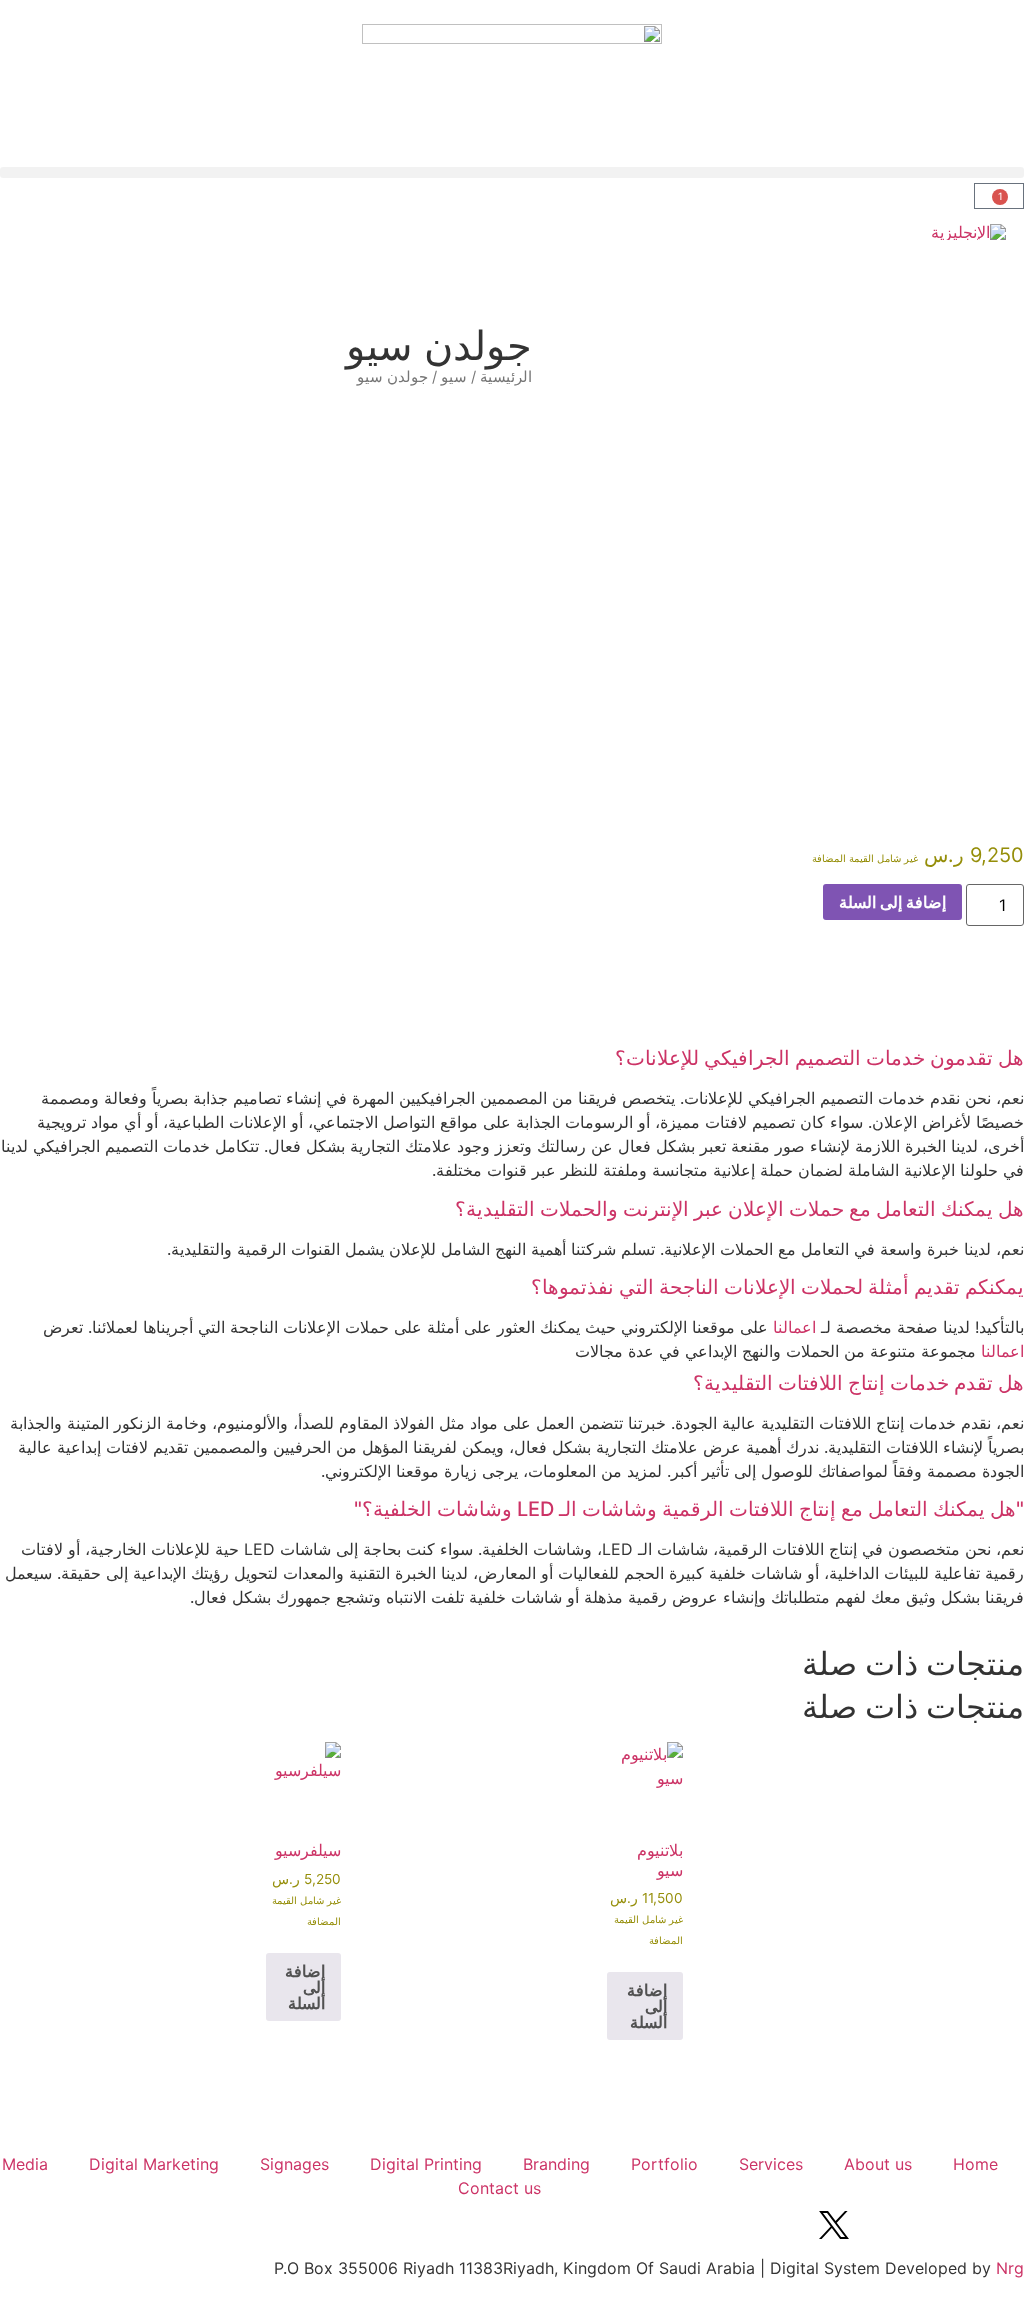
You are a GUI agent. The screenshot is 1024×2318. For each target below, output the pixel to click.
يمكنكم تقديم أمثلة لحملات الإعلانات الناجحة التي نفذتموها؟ (777, 1287)
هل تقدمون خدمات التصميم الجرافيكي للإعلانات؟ (819, 1058)
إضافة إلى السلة (892, 902)
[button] (512, 172)
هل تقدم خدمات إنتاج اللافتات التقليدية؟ (858, 1383)
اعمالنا (794, 1327)
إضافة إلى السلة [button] (647, 2006)
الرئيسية (506, 377)
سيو (454, 377)
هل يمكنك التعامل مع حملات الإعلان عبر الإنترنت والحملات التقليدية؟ (739, 1209)
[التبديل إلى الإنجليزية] (968, 231)
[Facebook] (999, 2225)
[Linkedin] (889, 2225)
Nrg (1010, 2268)
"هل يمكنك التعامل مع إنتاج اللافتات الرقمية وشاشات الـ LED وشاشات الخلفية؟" (689, 1509)
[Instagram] (944, 2225)
